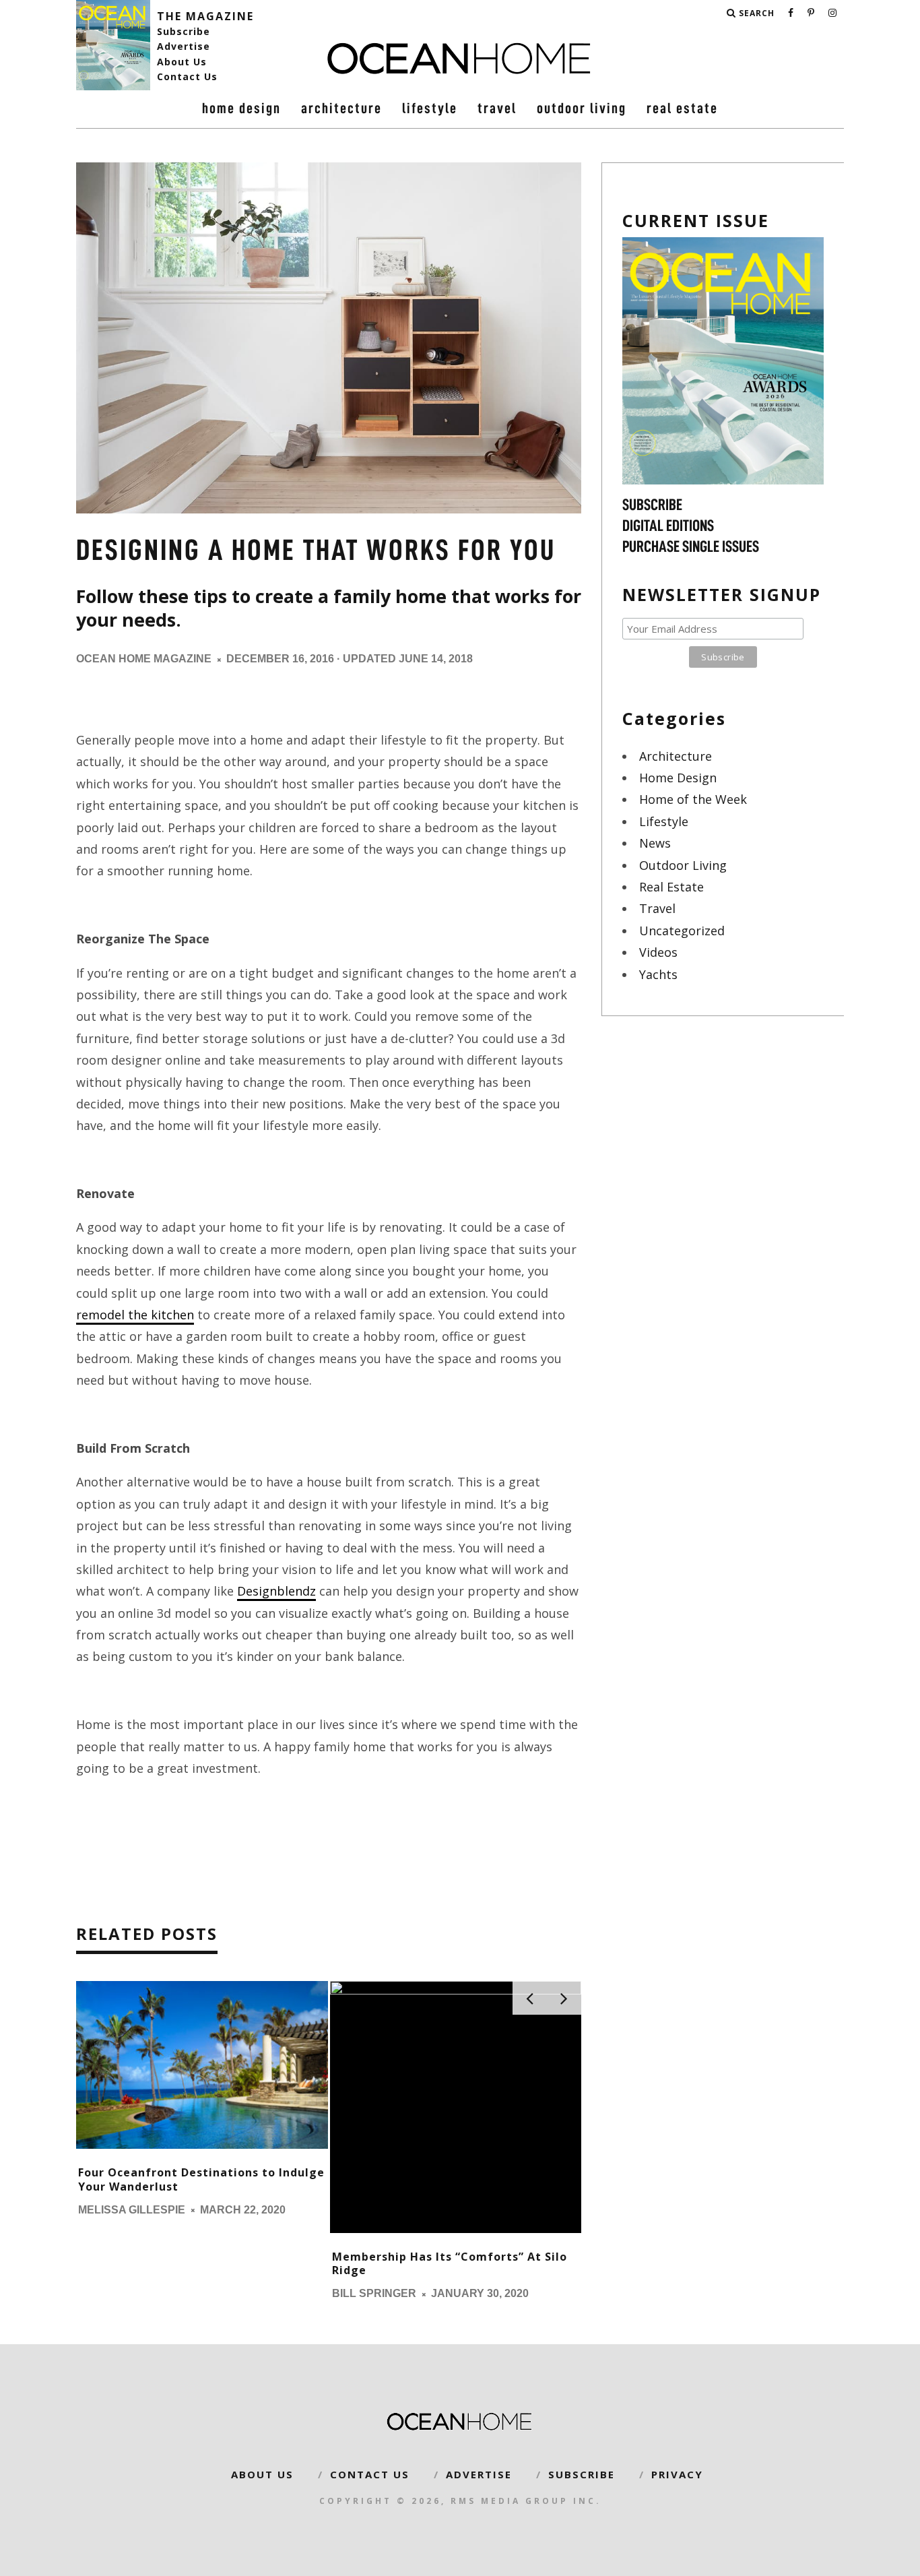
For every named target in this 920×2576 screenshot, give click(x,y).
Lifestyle (430, 108)
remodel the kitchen (135, 1315)
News (655, 843)
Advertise (184, 46)
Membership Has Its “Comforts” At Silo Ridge (450, 2264)
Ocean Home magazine (144, 659)
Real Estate (682, 108)
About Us (182, 62)
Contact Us (187, 76)
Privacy (677, 2474)
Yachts (658, 974)
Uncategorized (682, 931)
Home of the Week (693, 799)
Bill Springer (374, 2294)
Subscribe (184, 31)
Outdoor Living (582, 108)
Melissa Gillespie (132, 2210)
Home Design (241, 108)
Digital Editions (668, 526)
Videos (658, 952)
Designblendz (276, 1591)
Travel (497, 108)
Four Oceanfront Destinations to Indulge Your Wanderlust (201, 2179)
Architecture (341, 108)
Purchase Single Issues (691, 546)
